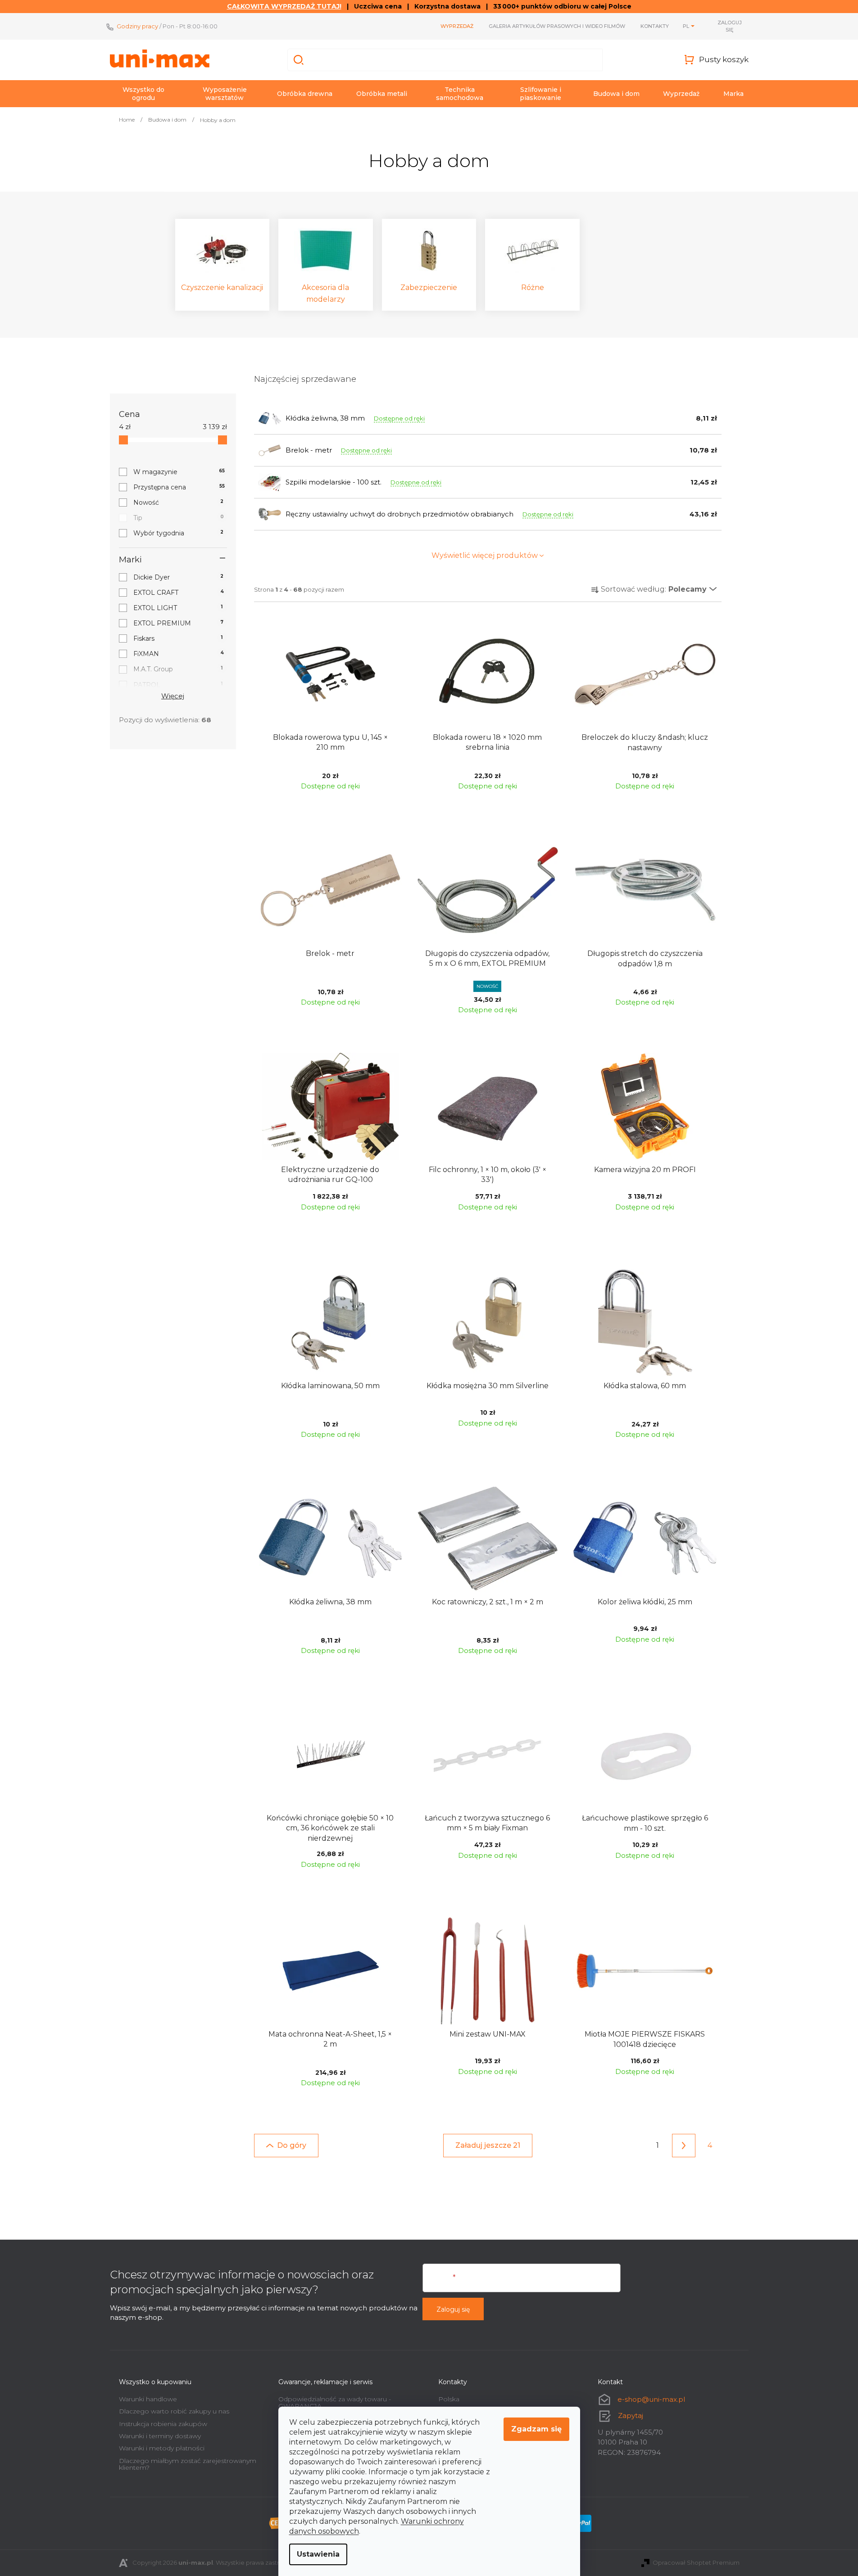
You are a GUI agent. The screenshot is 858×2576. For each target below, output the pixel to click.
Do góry (292, 2145)
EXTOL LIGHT (178, 608)
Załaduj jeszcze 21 (488, 2145)
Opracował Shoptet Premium (696, 2562)
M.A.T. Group (178, 669)
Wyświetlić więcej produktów (485, 555)
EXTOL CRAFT (179, 593)
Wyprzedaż (457, 26)
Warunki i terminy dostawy (160, 2436)
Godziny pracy (137, 26)
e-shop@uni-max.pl (651, 2399)
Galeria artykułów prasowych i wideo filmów (557, 26)
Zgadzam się (536, 2429)
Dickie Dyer (179, 577)
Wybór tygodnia (179, 533)
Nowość (179, 503)
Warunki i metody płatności (162, 2448)
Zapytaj (631, 2415)
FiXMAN (179, 654)
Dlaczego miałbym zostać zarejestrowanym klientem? (188, 2464)
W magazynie (179, 472)
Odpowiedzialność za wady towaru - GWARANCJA (335, 2402)
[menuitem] (144, 94)
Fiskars (178, 638)
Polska (449, 2399)
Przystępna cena (179, 487)
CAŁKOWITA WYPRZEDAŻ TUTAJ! (284, 6)
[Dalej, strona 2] (684, 2146)
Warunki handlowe (148, 2399)
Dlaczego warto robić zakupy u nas (174, 2411)
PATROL (178, 685)
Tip (179, 518)
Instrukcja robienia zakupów (163, 2424)
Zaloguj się (453, 2309)
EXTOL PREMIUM (179, 623)
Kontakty (655, 26)
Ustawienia (318, 2554)
